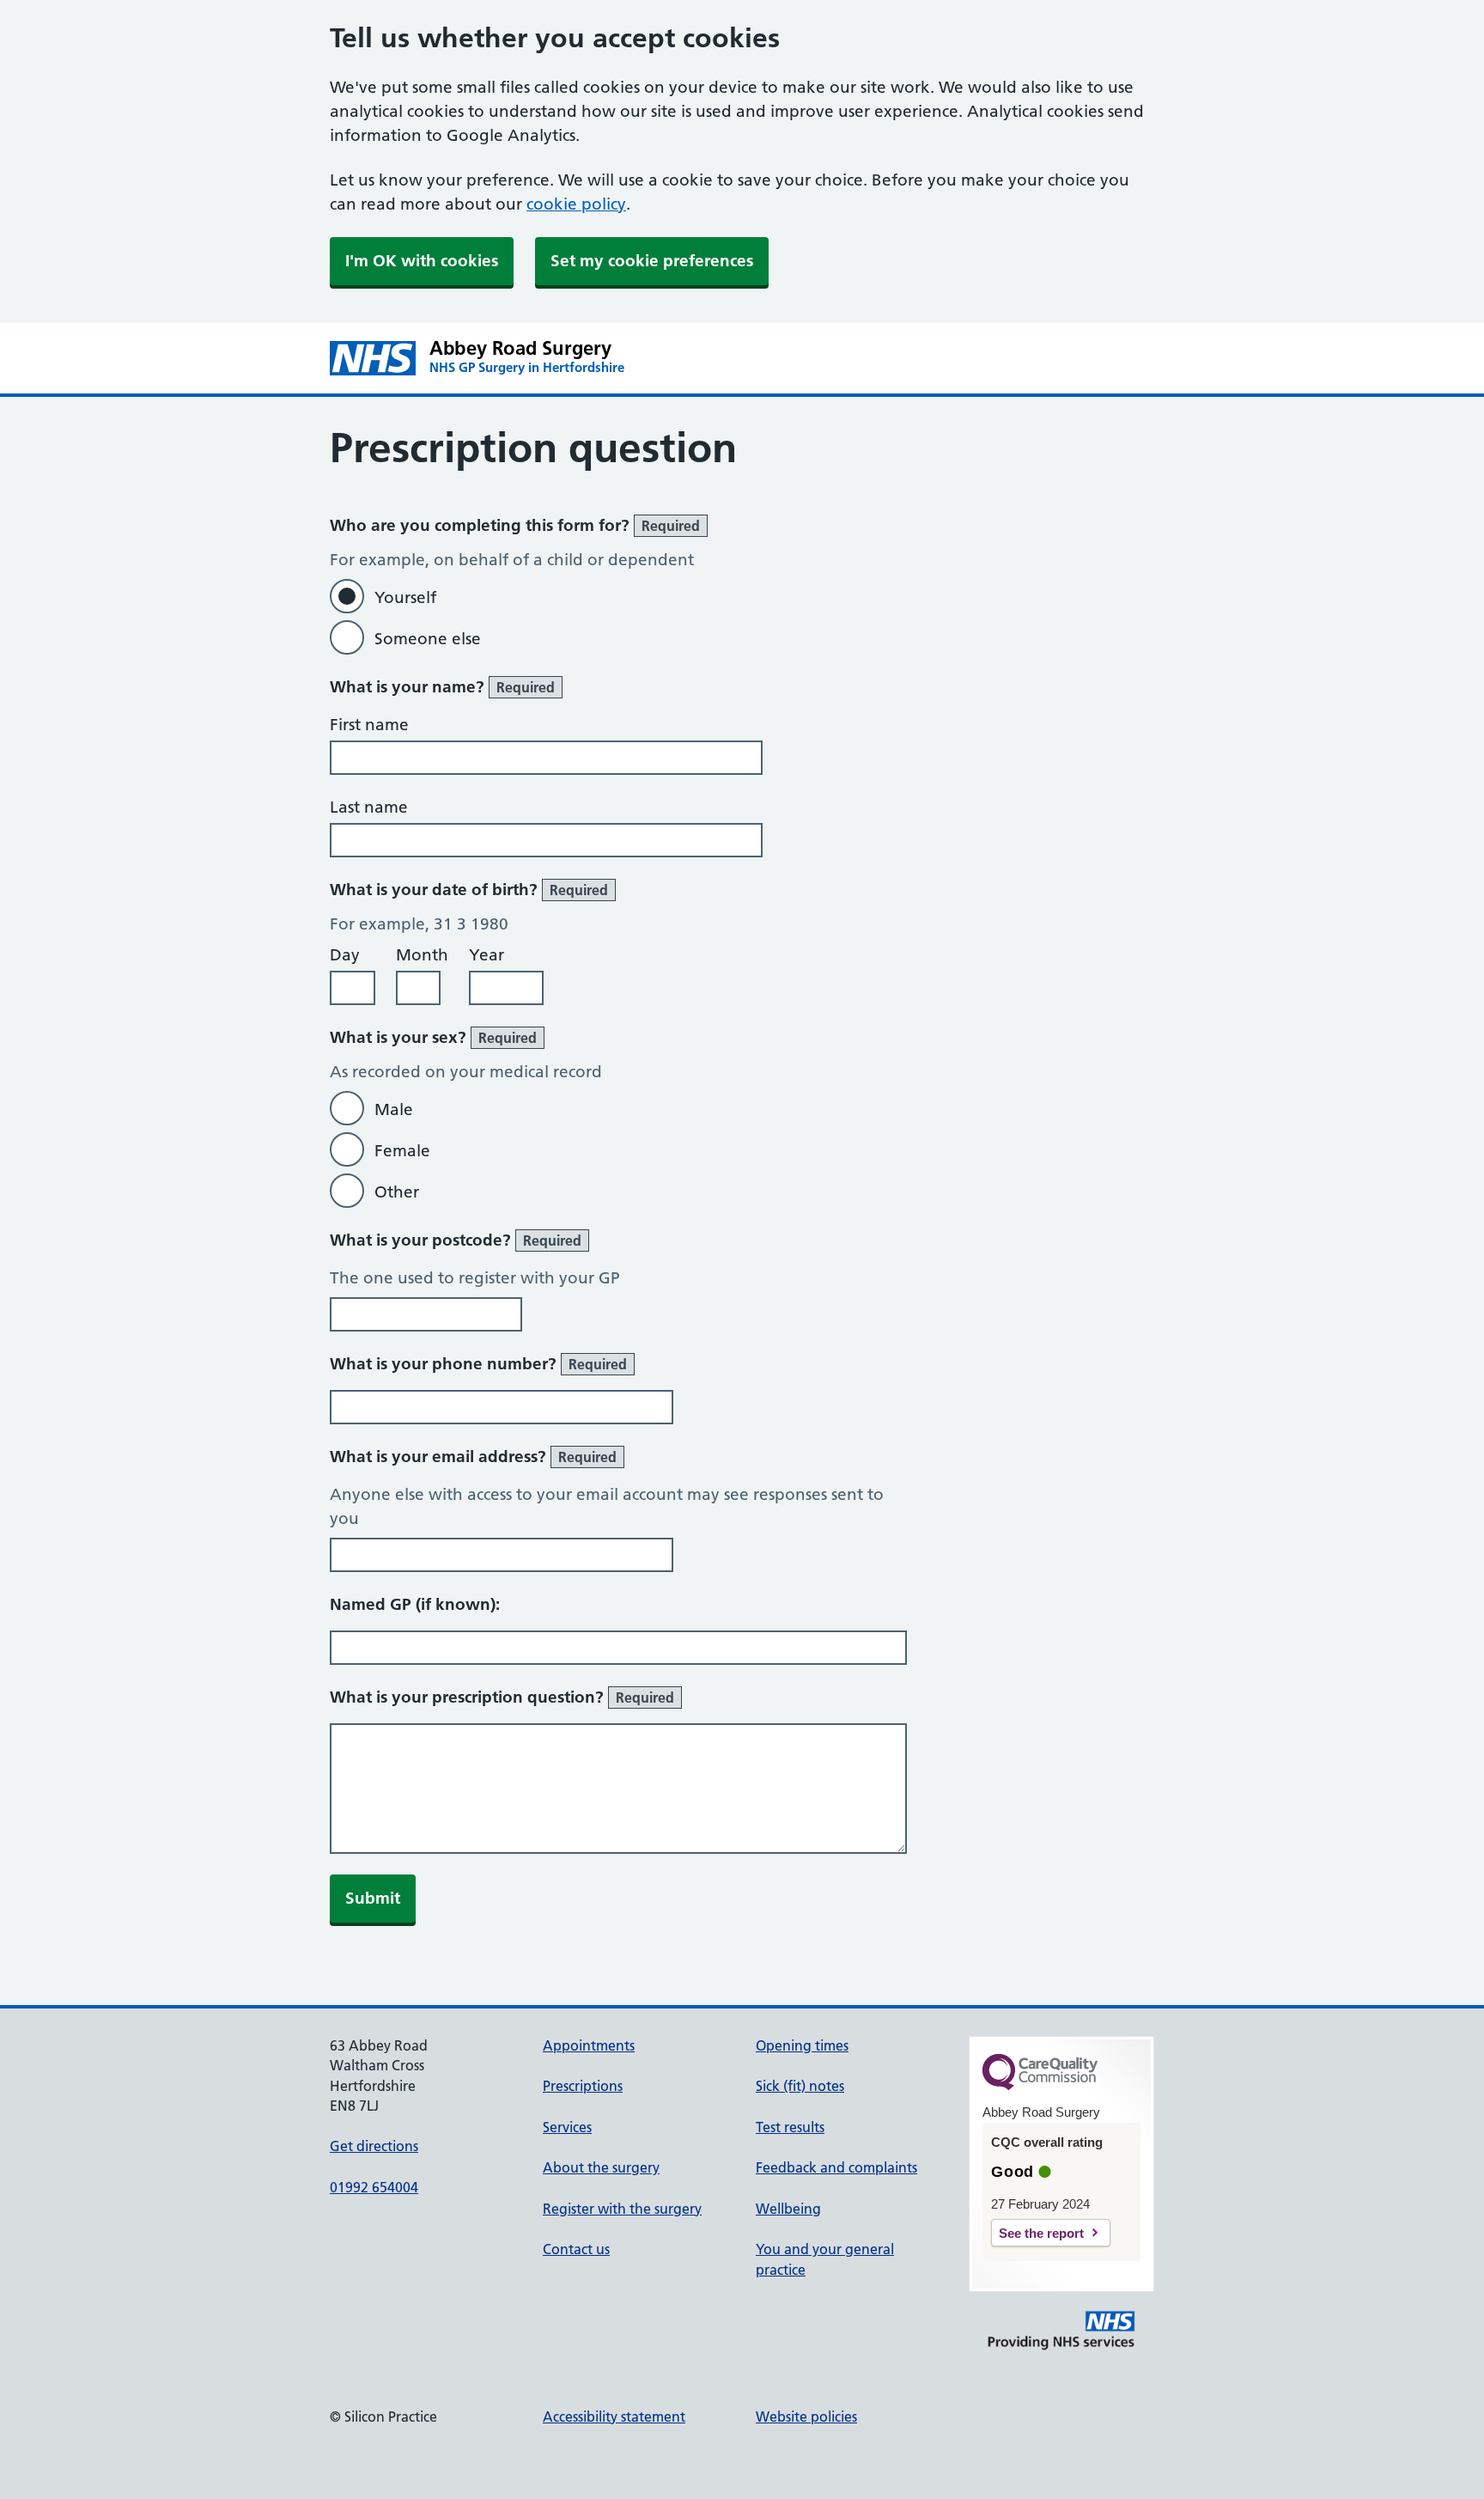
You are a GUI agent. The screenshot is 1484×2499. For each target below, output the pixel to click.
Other (397, 1192)
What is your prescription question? (502, 1697)
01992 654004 (374, 2187)
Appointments (589, 2045)
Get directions (374, 2146)
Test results (790, 2127)
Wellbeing (788, 2209)
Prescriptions (583, 2086)
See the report (1041, 2233)
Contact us (576, 2249)
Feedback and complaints (836, 2167)
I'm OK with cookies (422, 261)
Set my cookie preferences (652, 261)
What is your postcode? (456, 1240)
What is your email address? (473, 1457)
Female (402, 1151)
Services (567, 2127)
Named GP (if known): (415, 1604)
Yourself (405, 597)
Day (345, 955)
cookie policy (576, 204)
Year (487, 955)
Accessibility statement (614, 2417)
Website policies (806, 2417)
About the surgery (601, 2167)
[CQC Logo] (1040, 2086)
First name (369, 725)
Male (394, 1109)
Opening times (802, 2045)
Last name (369, 807)
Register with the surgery (622, 2209)
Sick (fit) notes (800, 2086)
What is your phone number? (478, 1364)
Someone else (428, 639)
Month (422, 955)
